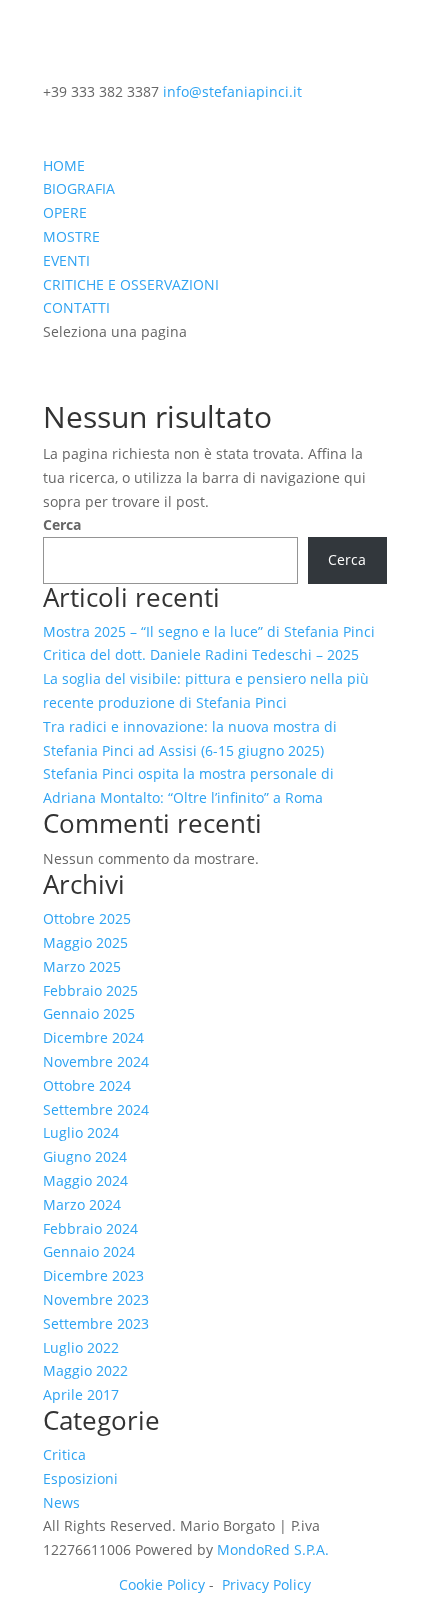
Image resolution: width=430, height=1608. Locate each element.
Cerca (62, 524)
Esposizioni (80, 1478)
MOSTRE (71, 236)
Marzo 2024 (82, 1204)
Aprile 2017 (81, 1394)
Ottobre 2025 (87, 918)
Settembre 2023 (96, 1323)
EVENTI (66, 260)
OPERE (65, 212)
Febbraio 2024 (90, 1228)
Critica (64, 1454)
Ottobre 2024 (87, 1085)
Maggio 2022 (85, 1370)
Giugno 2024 (85, 1156)
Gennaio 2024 (89, 1251)
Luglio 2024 (81, 1132)
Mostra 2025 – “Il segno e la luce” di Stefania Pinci (209, 631)
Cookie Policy (162, 1584)
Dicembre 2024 (93, 1037)
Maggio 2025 (85, 942)
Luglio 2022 (81, 1347)
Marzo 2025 (82, 966)
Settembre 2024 (96, 1109)
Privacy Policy (266, 1584)
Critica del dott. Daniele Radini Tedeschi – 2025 (201, 654)
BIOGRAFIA (79, 188)
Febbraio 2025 (90, 990)
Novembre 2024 (96, 1061)
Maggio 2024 (85, 1180)
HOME (64, 165)
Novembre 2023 (96, 1299)
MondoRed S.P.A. (273, 1549)
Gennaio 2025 (89, 1013)
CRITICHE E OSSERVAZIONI (131, 284)
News (61, 1502)
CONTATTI (76, 307)
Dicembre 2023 (93, 1275)
